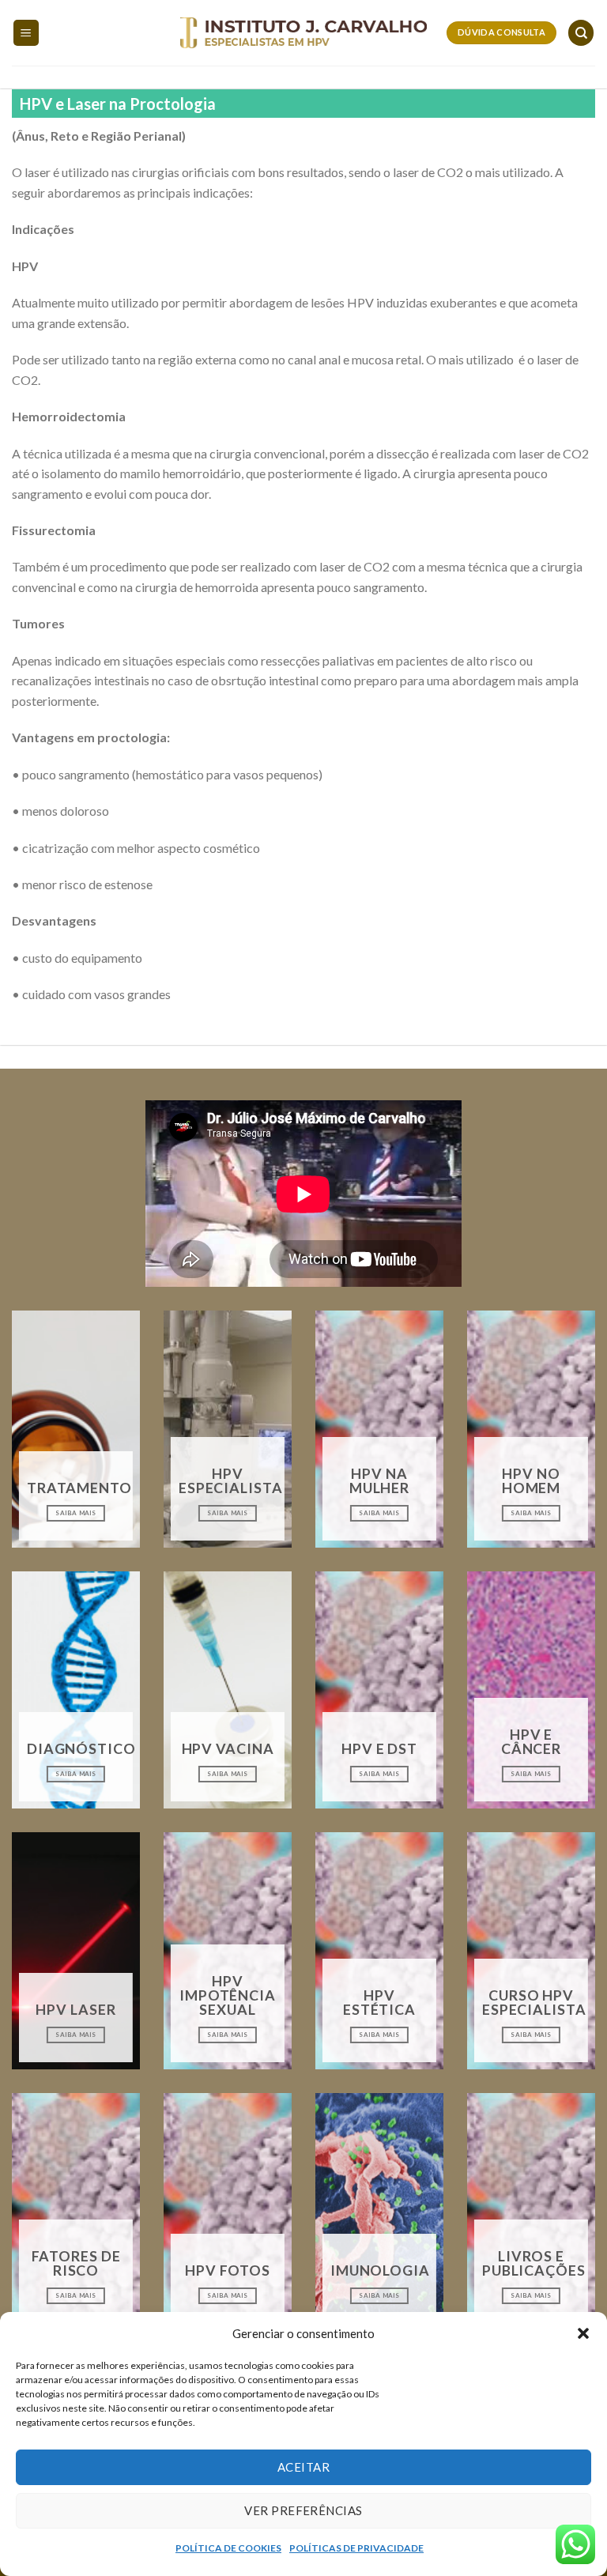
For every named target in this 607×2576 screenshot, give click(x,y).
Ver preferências (303, 2510)
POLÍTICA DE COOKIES (228, 2548)
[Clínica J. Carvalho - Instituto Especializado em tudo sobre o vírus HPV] (304, 33)
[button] (583, 2333)
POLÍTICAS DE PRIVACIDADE (356, 2548)
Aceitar (303, 2467)
